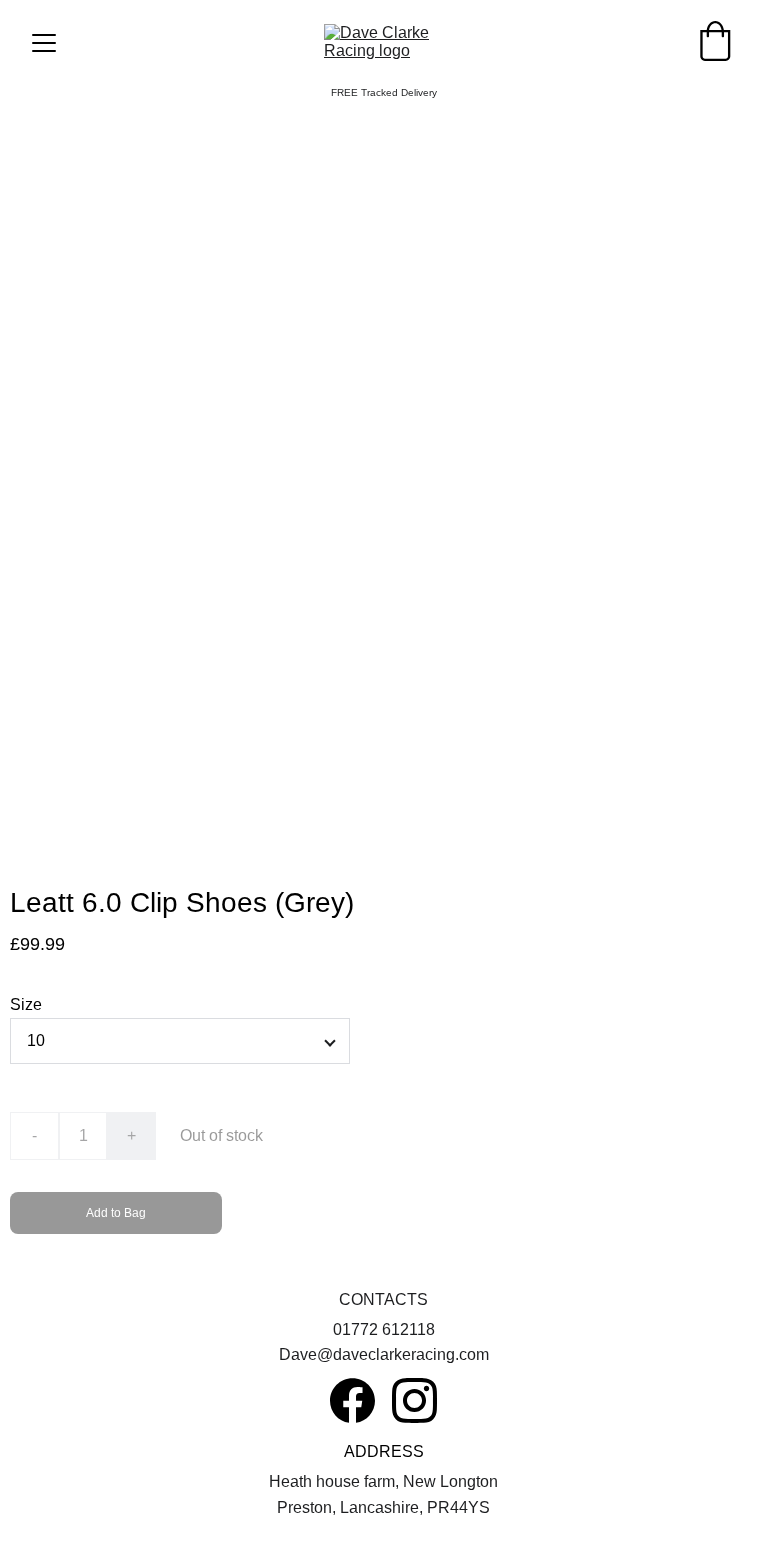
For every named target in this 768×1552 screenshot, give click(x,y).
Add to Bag (116, 1213)
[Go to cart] (715, 43)
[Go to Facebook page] (352, 1400)
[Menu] (44, 43)
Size (26, 1004)
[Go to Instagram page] (414, 1400)
